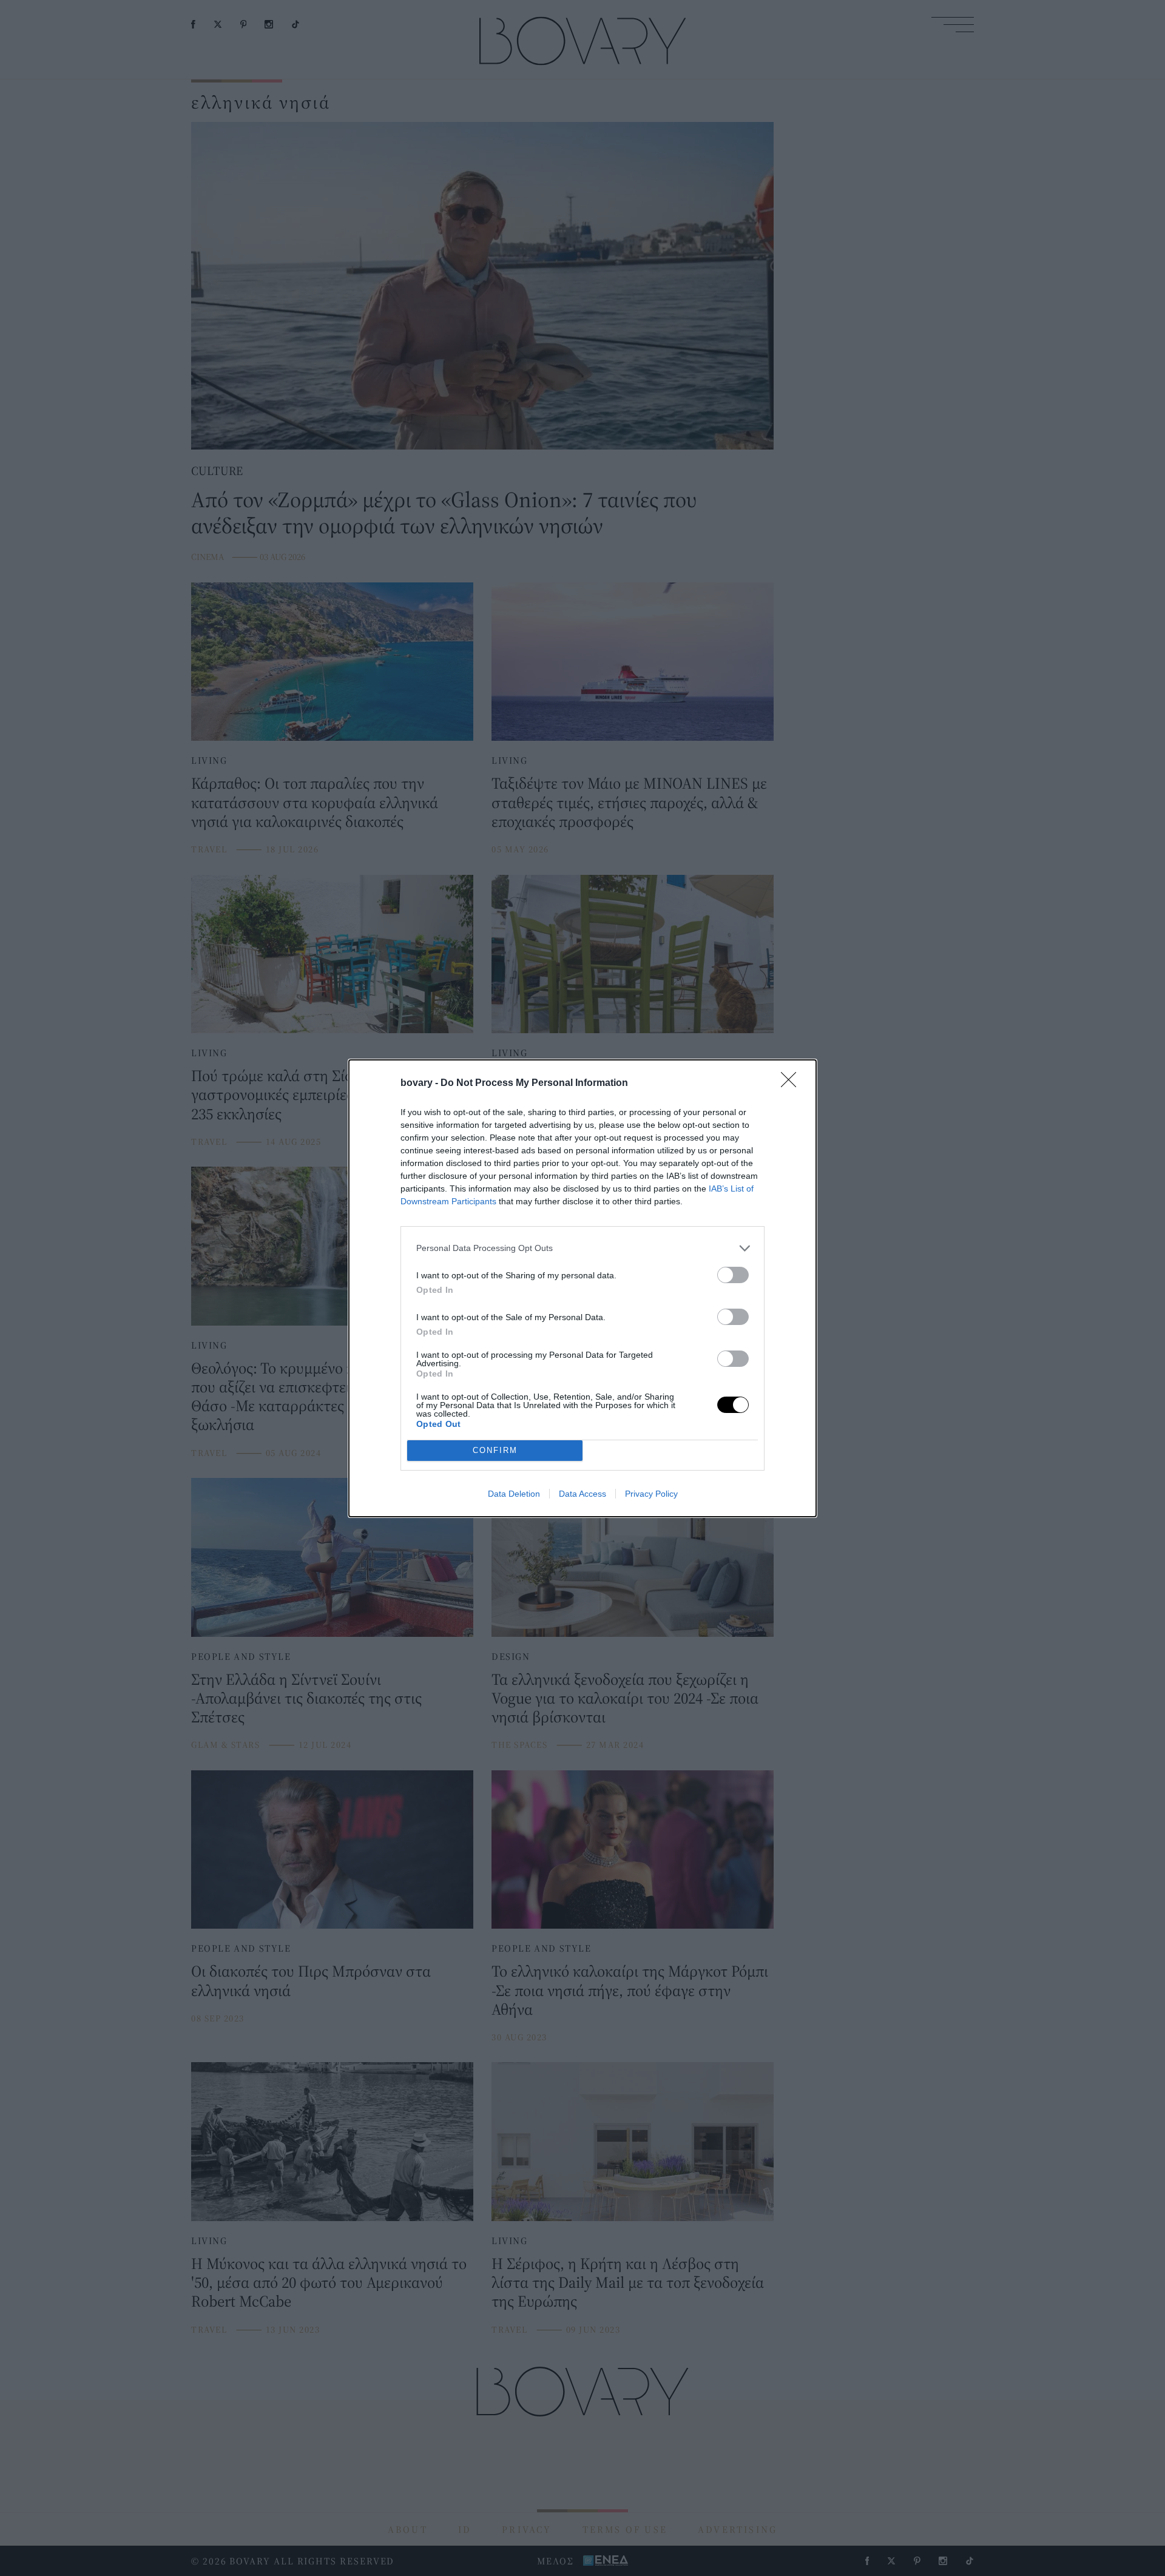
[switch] (733, 1275)
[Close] (792, 1084)
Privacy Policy (651, 1494)
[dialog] (582, 1288)
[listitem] (582, 1248)
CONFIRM (495, 1450)
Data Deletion (514, 1494)
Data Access (582, 1494)
